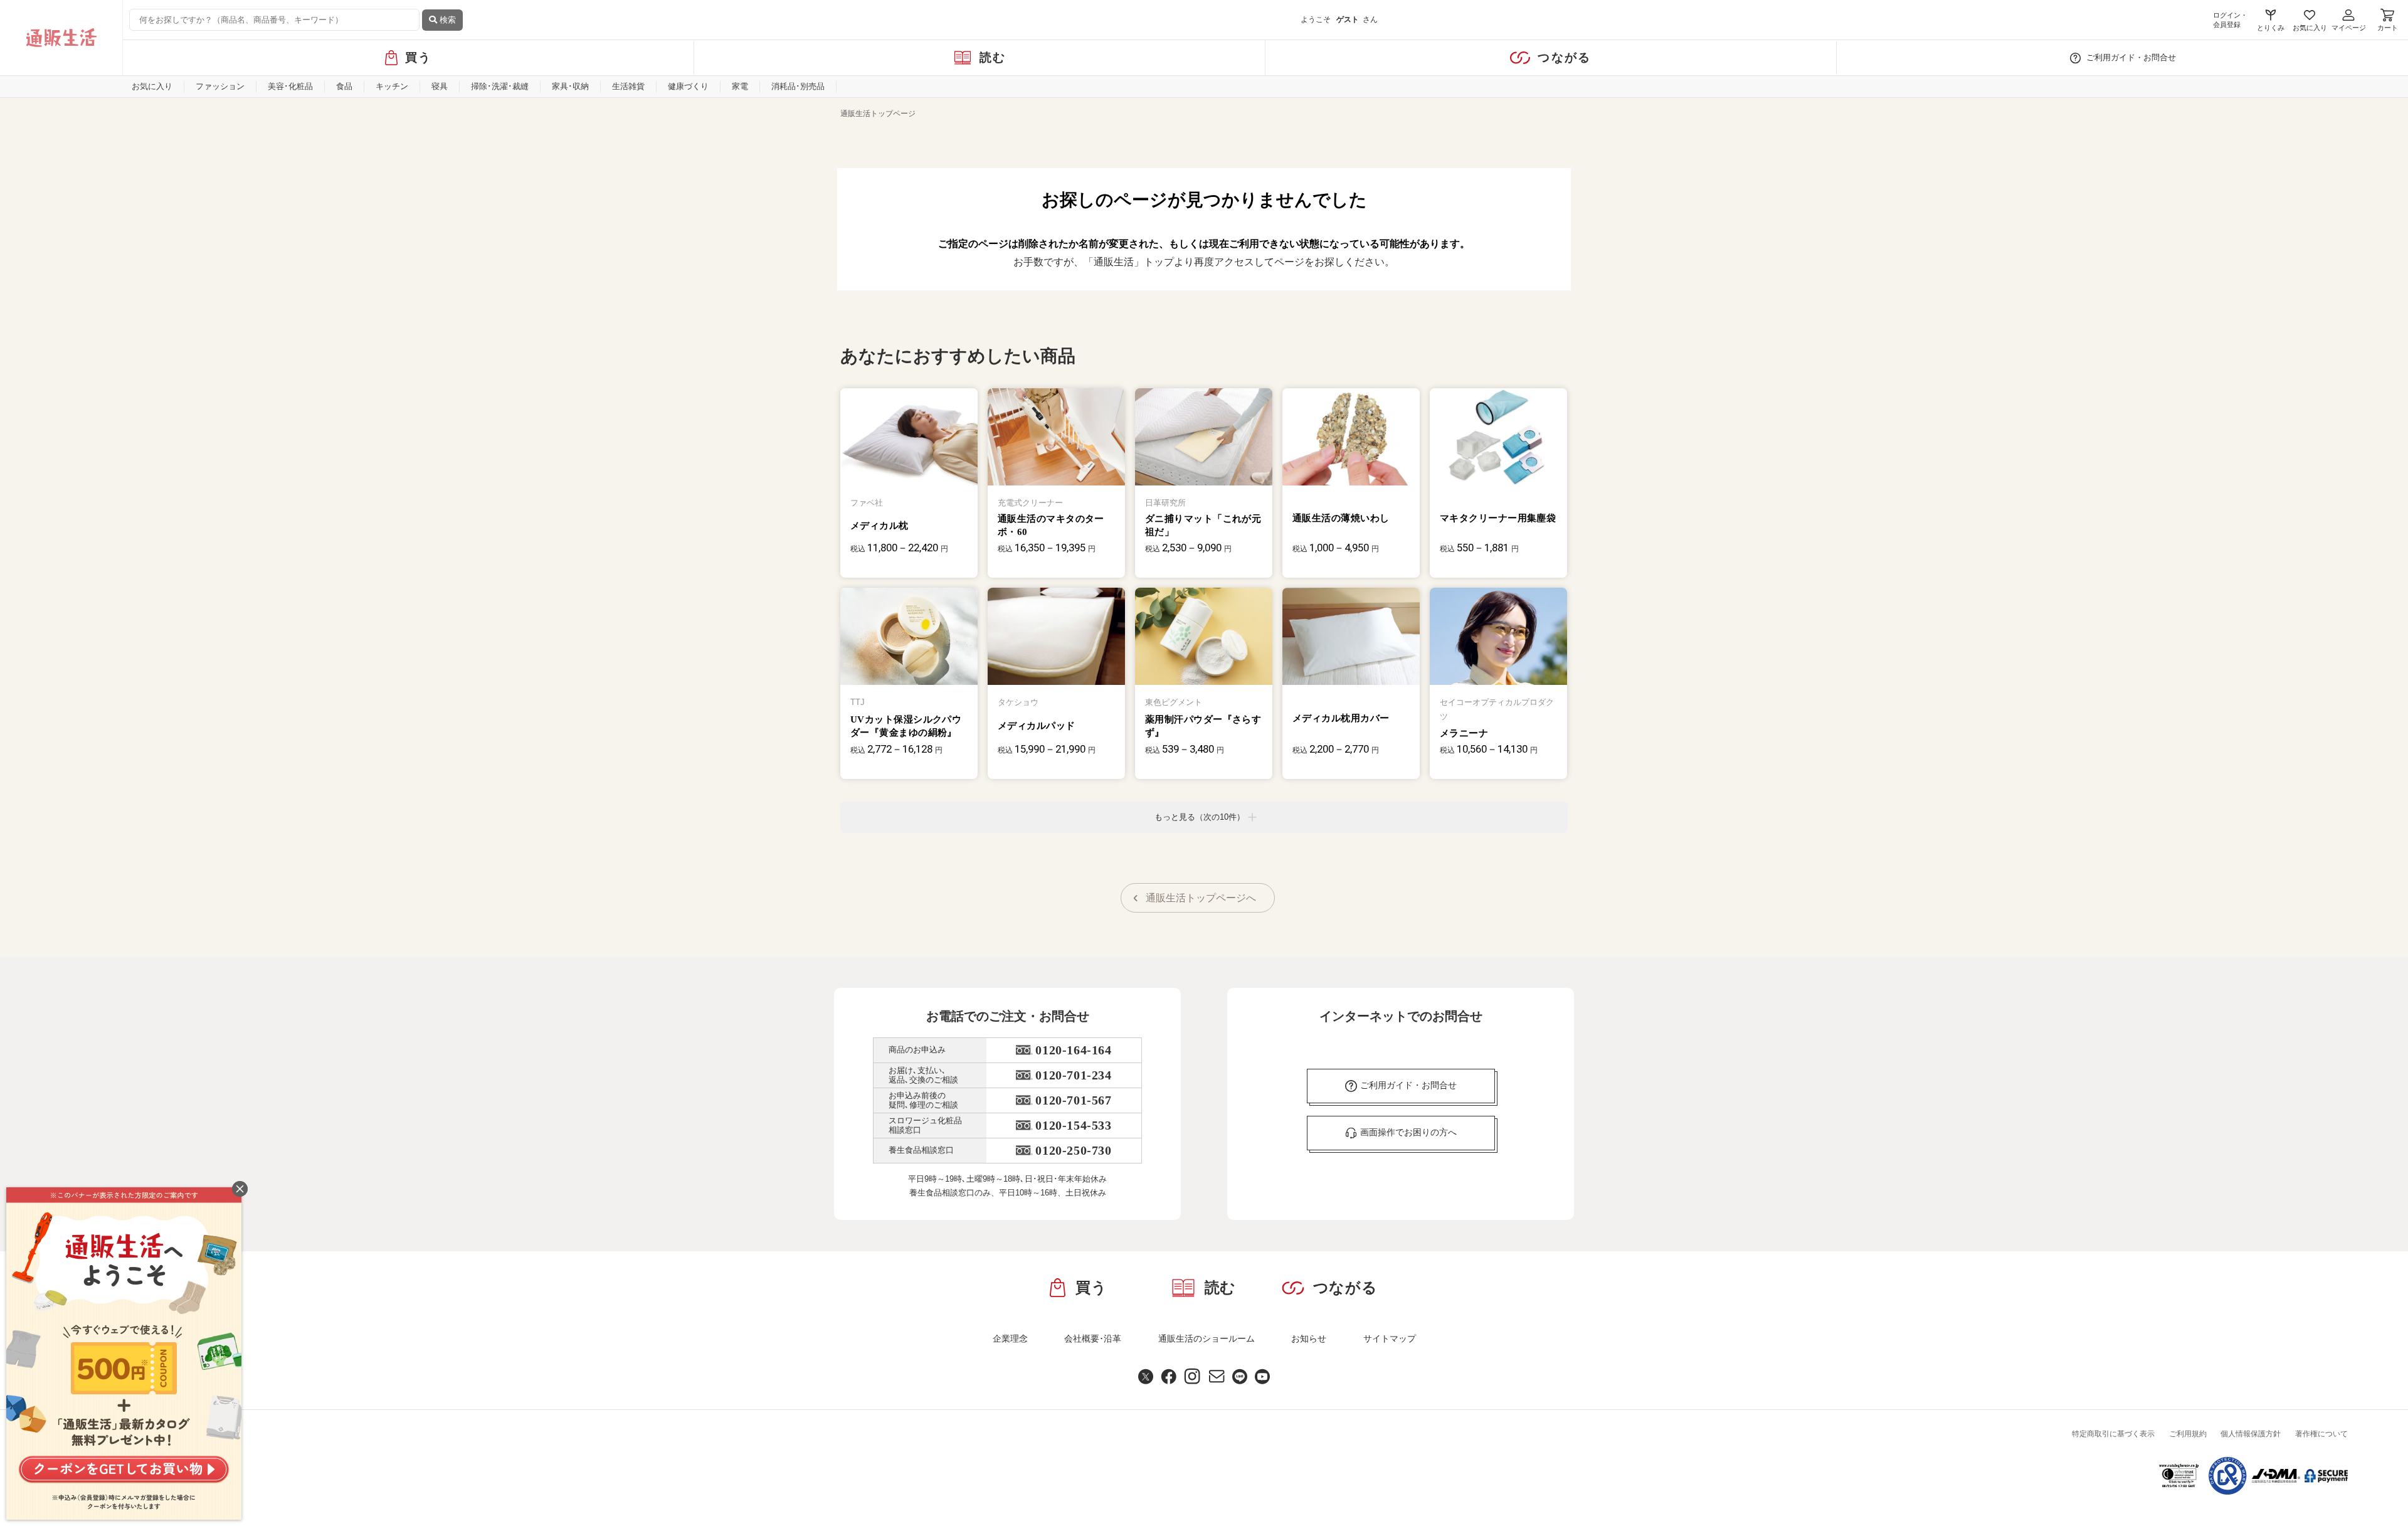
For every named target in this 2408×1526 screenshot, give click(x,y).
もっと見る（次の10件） (1200, 817)
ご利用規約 (2188, 1434)
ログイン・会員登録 (2230, 20)
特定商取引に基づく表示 (2113, 1434)
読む (993, 57)
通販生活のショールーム (1207, 1338)
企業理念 (1010, 1338)
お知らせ (1309, 1338)
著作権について (2321, 1434)
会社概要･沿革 (1093, 1338)
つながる (1564, 57)
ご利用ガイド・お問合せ (2131, 57)
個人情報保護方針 (2251, 1434)
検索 (446, 20)
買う (419, 57)
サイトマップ (1390, 1338)
